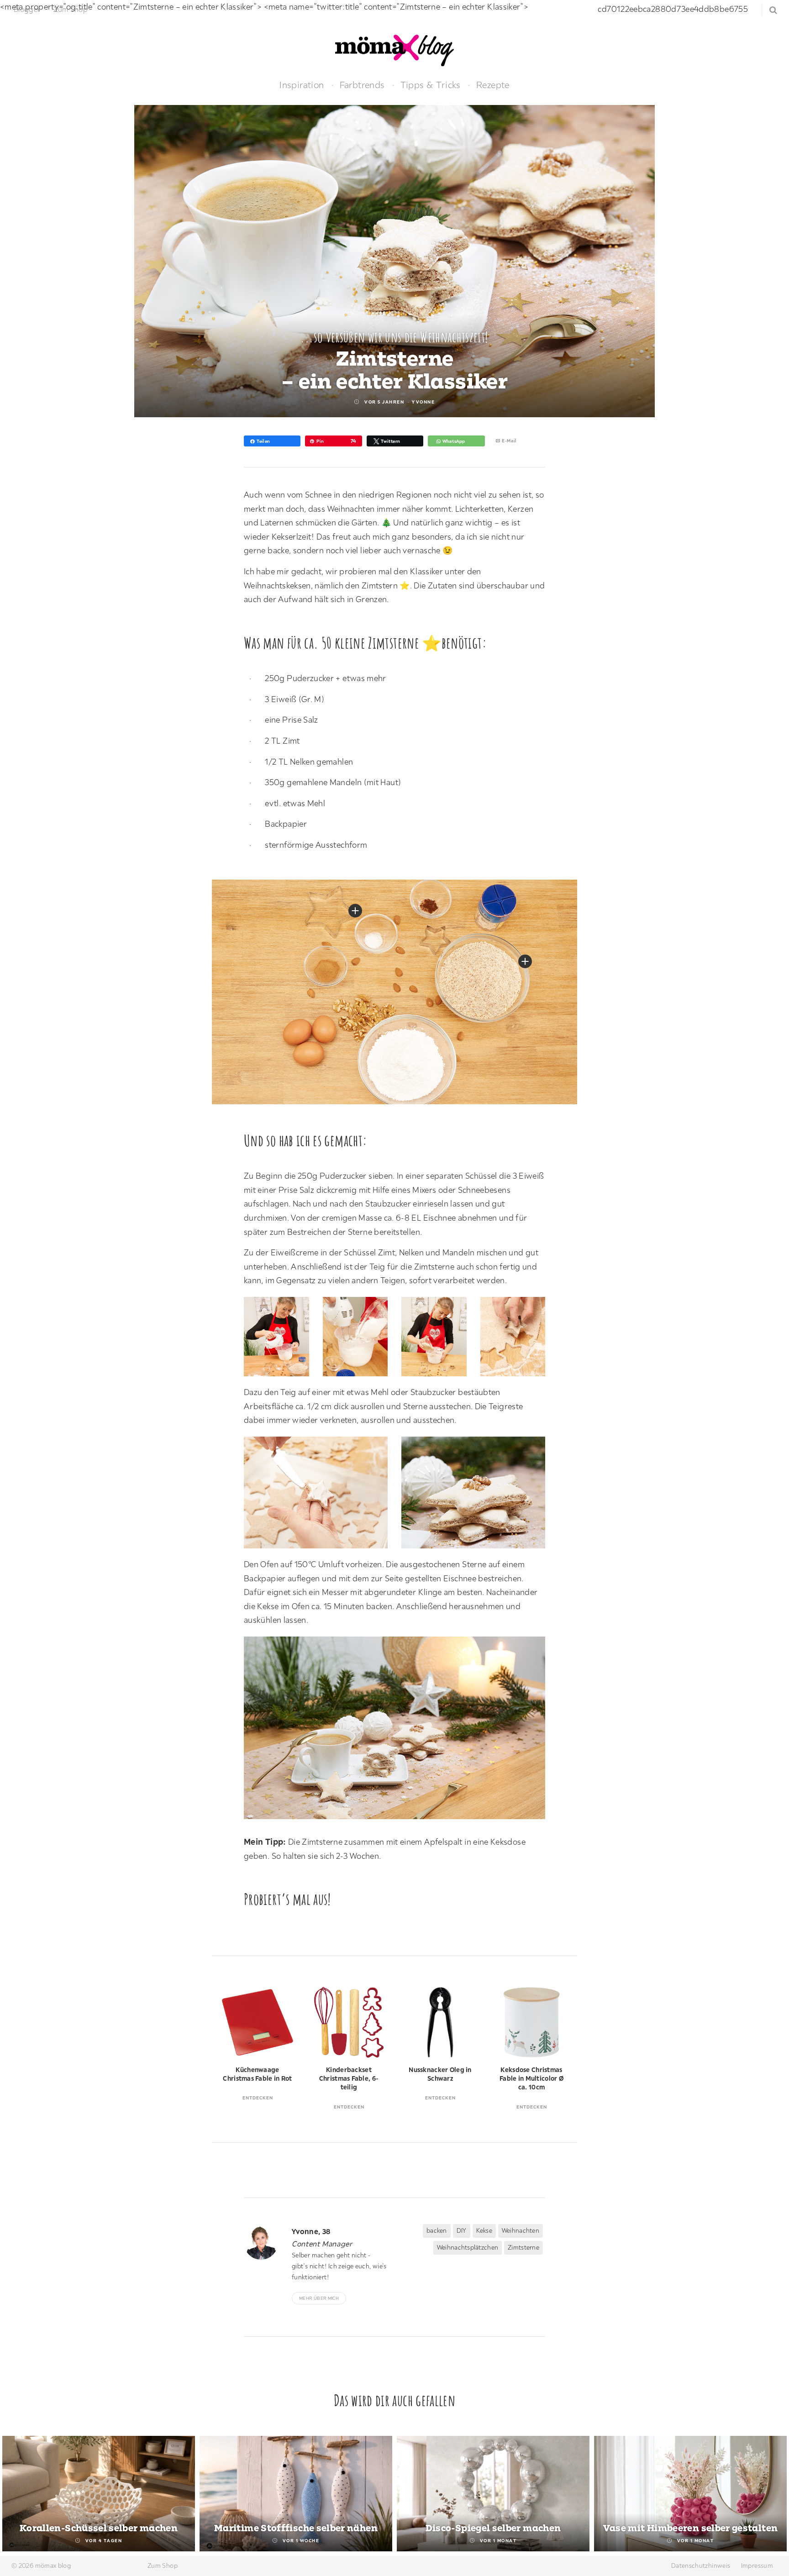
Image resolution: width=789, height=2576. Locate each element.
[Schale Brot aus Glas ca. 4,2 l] (525, 961)
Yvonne (423, 402)
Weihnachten (521, 2230)
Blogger (27, 9)
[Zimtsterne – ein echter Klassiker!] (399, 1730)
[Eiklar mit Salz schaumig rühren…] (281, 1339)
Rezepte (493, 85)
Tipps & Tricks (431, 85)
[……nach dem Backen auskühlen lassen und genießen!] (478, 1495)
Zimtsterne (523, 2247)
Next (771, 2495)
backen (437, 2230)
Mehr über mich (319, 2298)
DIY (462, 2230)
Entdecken (258, 2098)
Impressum (757, 2566)
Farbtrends (362, 85)
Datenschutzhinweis (701, 2566)
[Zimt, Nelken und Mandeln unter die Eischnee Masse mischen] (439, 1339)
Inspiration (302, 85)
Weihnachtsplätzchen (468, 2247)
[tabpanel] (99, 2494)
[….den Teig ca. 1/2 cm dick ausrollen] (518, 1339)
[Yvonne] (264, 2243)
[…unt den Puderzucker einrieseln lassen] (360, 1339)
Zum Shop (71, 9)
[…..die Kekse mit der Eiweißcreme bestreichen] (320, 1495)
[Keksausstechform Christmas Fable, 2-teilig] (355, 911)
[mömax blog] (394, 50)
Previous (18, 2495)
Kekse (484, 2230)
